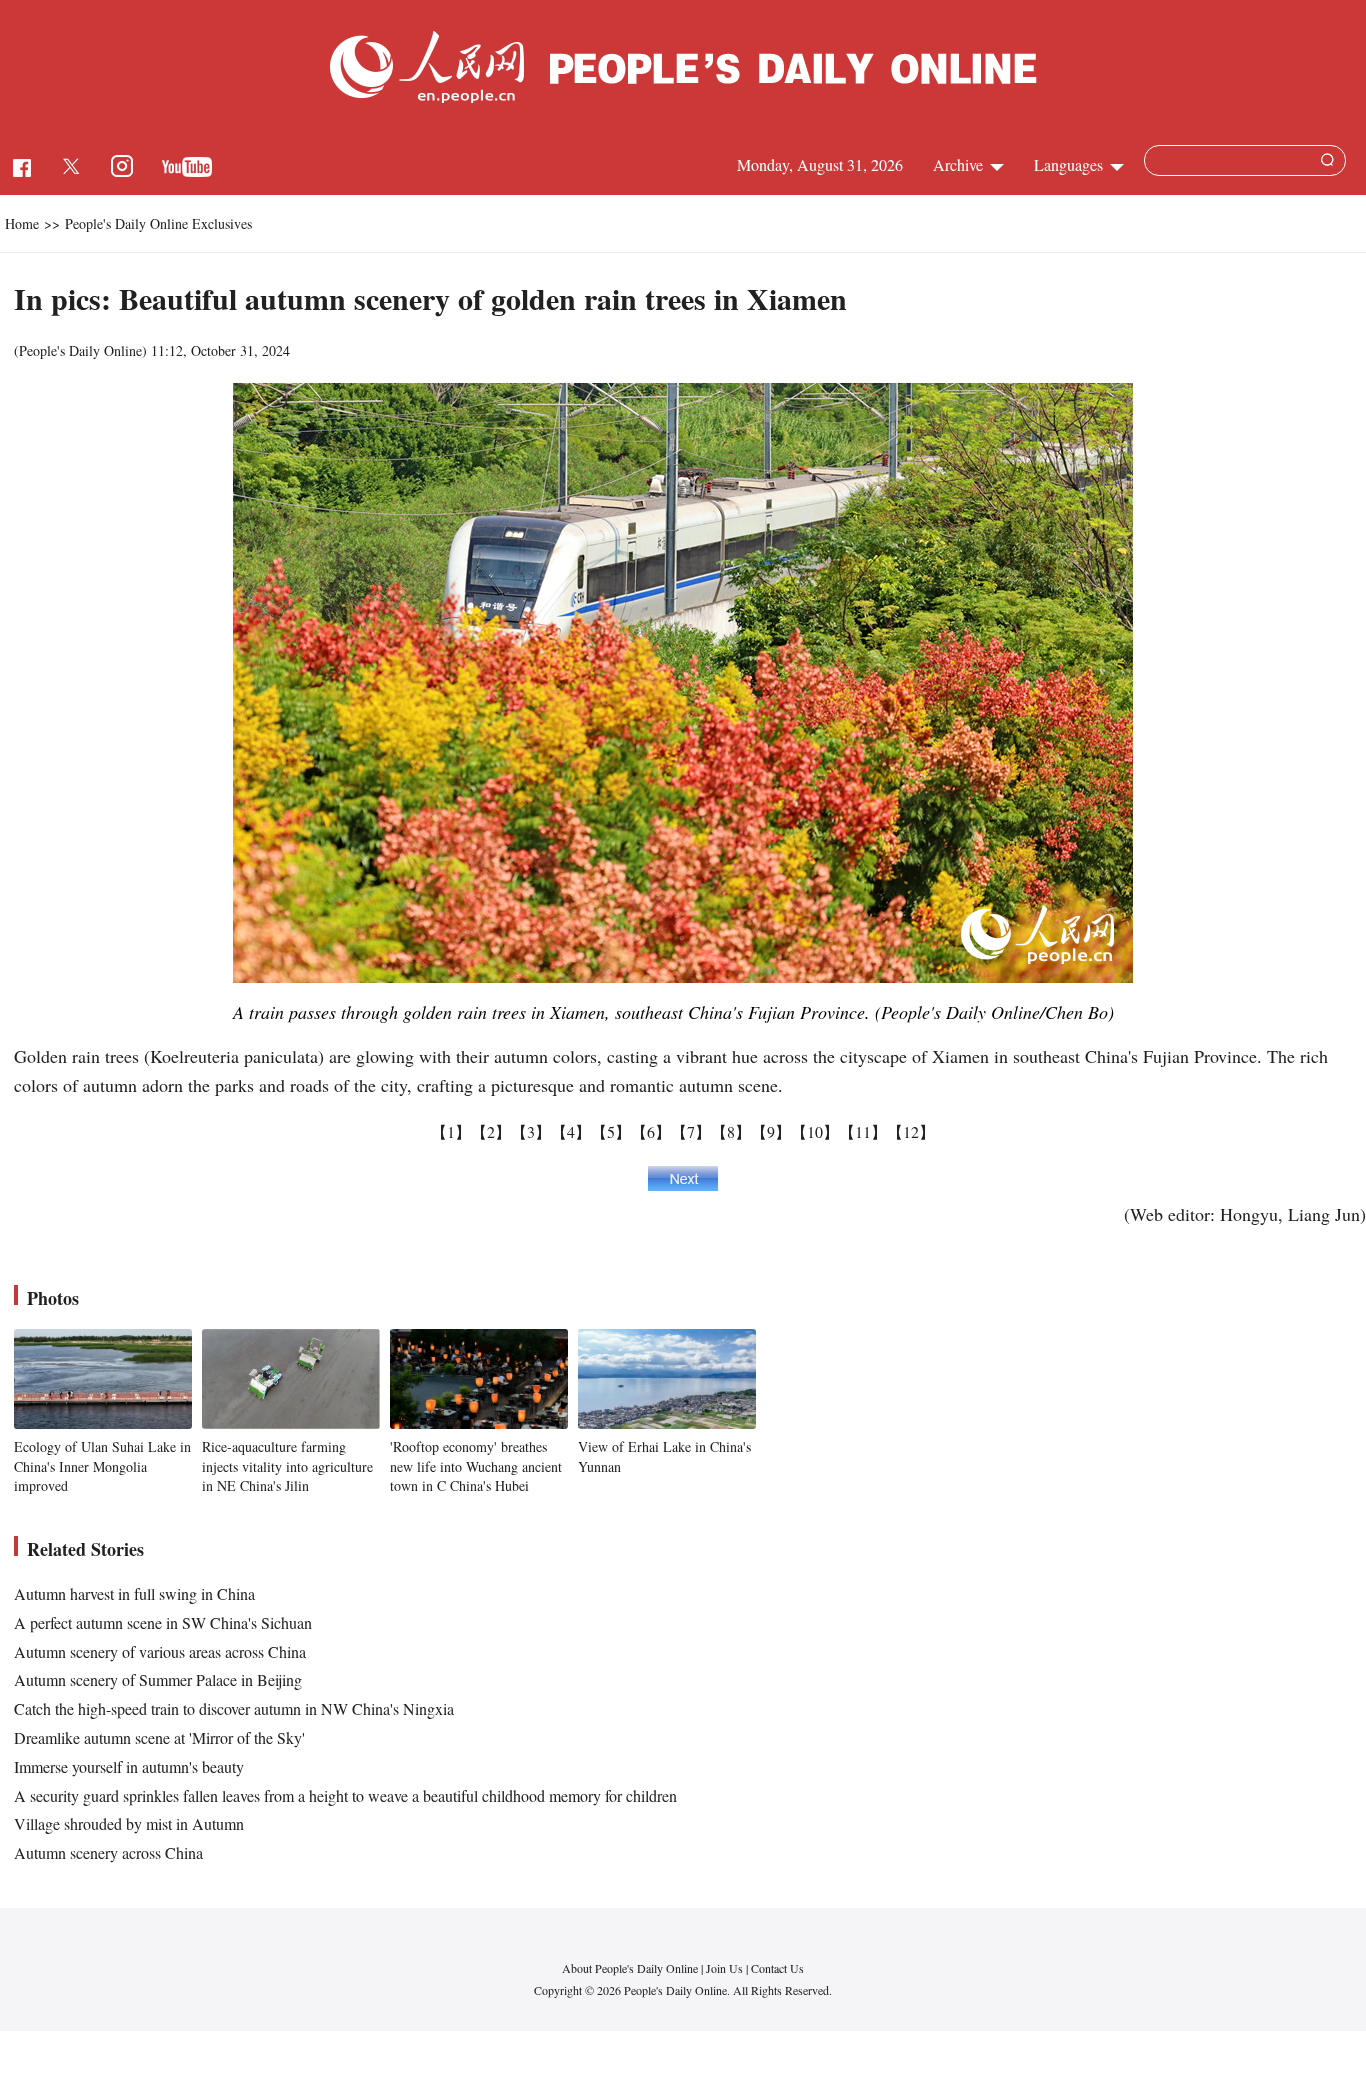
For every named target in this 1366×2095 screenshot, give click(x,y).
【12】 (911, 1131)
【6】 (651, 1131)
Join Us (726, 1968)
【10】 (815, 1131)
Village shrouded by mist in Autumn (129, 1823)
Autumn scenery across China (108, 1852)
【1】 (451, 1131)
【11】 (863, 1131)
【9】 (771, 1131)
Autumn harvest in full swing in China (134, 1593)
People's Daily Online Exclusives (158, 223)
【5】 (611, 1131)
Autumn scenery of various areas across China (160, 1651)
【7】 (691, 1131)
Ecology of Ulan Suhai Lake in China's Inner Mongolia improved (102, 1466)
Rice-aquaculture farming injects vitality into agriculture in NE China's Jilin (287, 1466)
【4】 (571, 1131)
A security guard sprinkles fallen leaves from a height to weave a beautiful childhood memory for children (345, 1795)
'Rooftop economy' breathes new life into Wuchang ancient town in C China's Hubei (476, 1466)
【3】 (531, 1131)
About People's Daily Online (630, 1968)
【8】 (731, 1131)
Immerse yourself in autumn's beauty (129, 1766)
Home (22, 223)
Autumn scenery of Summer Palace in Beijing (158, 1679)
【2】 (491, 1131)
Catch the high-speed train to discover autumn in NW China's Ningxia (234, 1708)
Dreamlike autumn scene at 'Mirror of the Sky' (159, 1737)
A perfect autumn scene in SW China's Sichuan (163, 1622)
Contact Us (777, 1968)
